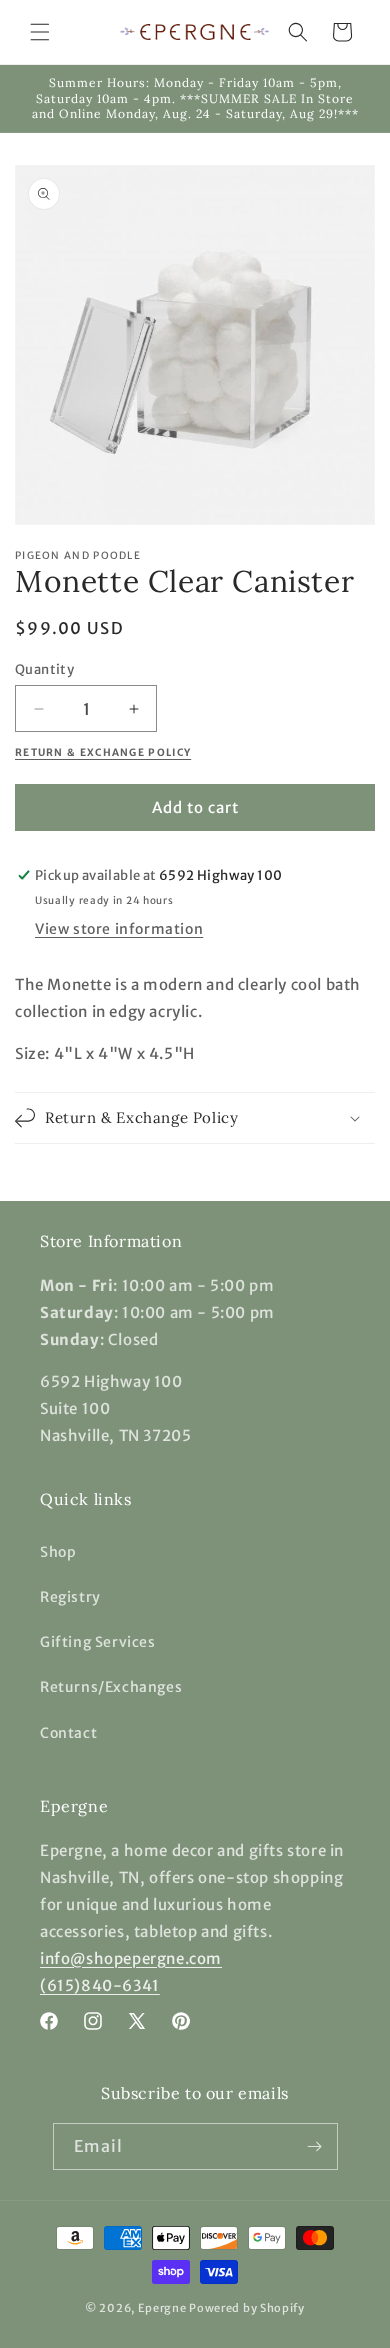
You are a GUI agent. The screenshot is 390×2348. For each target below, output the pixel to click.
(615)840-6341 (100, 1985)
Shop (58, 1552)
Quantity (44, 669)
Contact (68, 1733)
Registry (70, 1597)
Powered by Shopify (247, 2308)
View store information (119, 929)
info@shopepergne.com (131, 1958)
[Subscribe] (315, 2146)
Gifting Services (98, 1642)
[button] (40, 32)
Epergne (162, 2308)
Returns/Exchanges (111, 1687)
